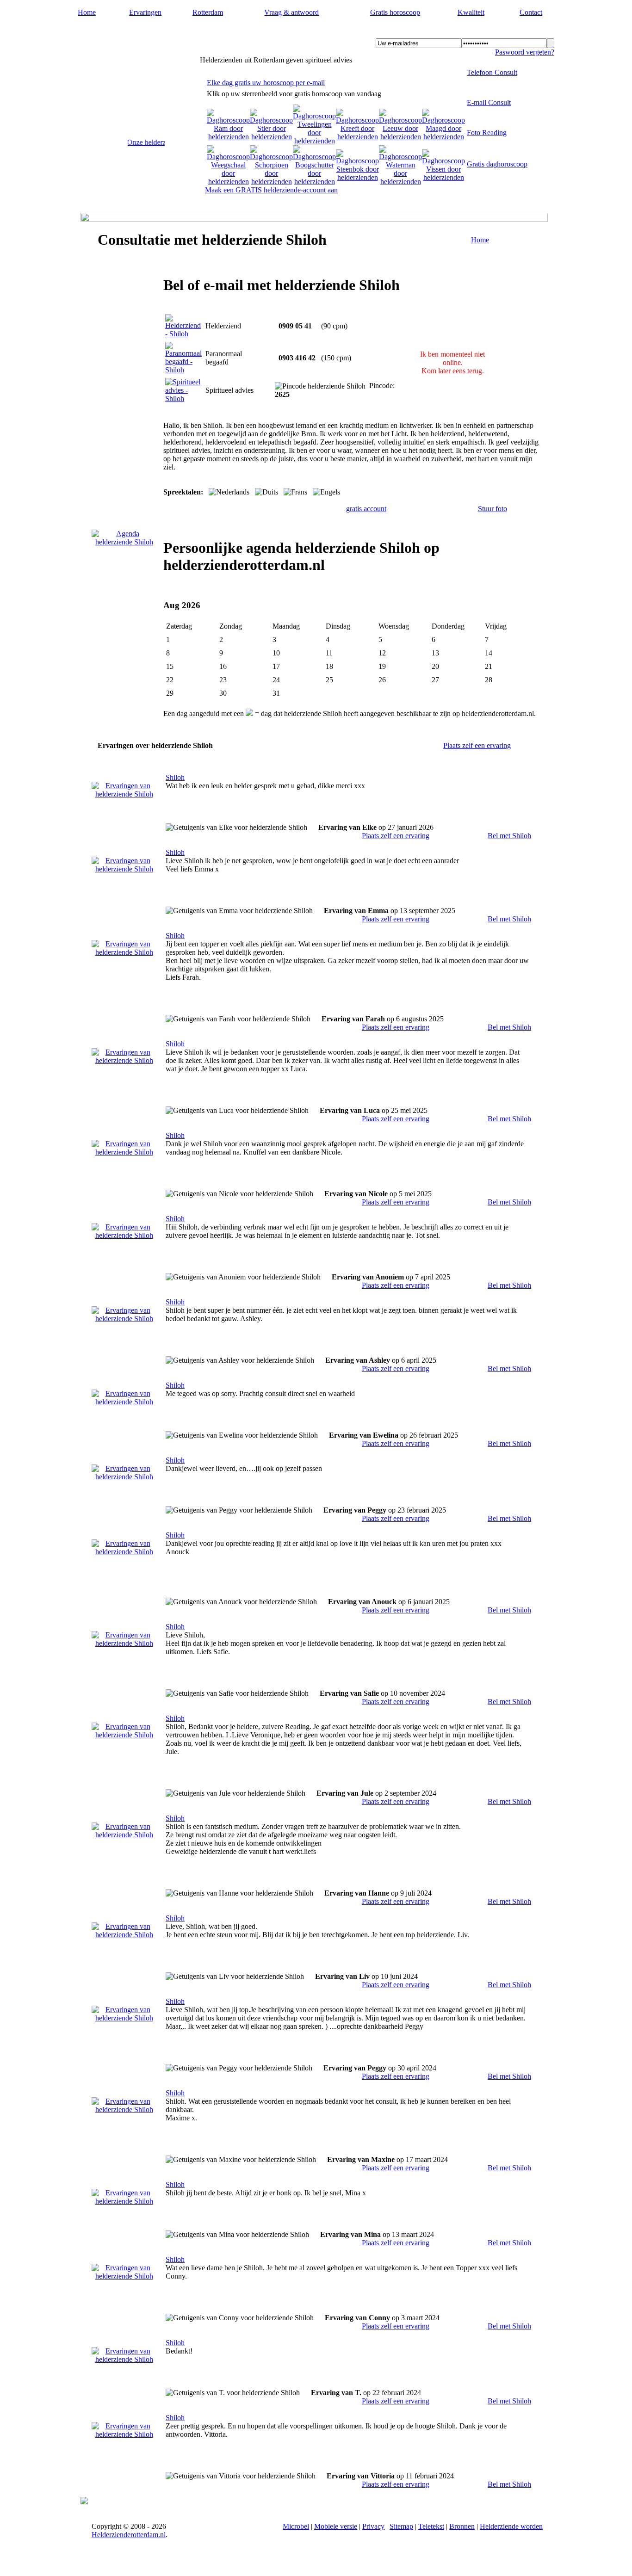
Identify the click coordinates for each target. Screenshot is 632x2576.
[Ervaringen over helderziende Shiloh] (124, 794)
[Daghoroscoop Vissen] (443, 177)
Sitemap (401, 2526)
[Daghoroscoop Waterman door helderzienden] (400, 182)
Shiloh (175, 777)
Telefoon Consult (492, 72)
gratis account (366, 509)
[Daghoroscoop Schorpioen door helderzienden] (271, 182)
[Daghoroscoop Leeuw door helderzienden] (400, 137)
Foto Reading (487, 133)
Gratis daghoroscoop (497, 164)
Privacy (373, 2526)
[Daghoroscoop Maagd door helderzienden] (443, 137)
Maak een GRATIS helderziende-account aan (271, 190)
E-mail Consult (489, 102)
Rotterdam (208, 12)
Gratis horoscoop (395, 12)
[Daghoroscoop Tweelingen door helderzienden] (314, 141)
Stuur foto (493, 509)
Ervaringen (145, 12)
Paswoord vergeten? (525, 52)
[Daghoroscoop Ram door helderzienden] (228, 137)
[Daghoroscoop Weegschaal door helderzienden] (228, 182)
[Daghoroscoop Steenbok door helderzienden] (357, 177)
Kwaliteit (471, 12)
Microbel (296, 2526)
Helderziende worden (511, 2526)
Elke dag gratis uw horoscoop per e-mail (266, 83)
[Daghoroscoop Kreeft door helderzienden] (357, 137)
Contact (531, 12)
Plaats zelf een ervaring (477, 745)
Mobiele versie (336, 2526)
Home (87, 12)
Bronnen (462, 2526)
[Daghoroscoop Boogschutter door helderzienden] (314, 182)
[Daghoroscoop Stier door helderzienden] (271, 137)
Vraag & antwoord (291, 12)
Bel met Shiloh (509, 836)
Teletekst (431, 2526)
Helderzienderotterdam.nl (142, 33)
